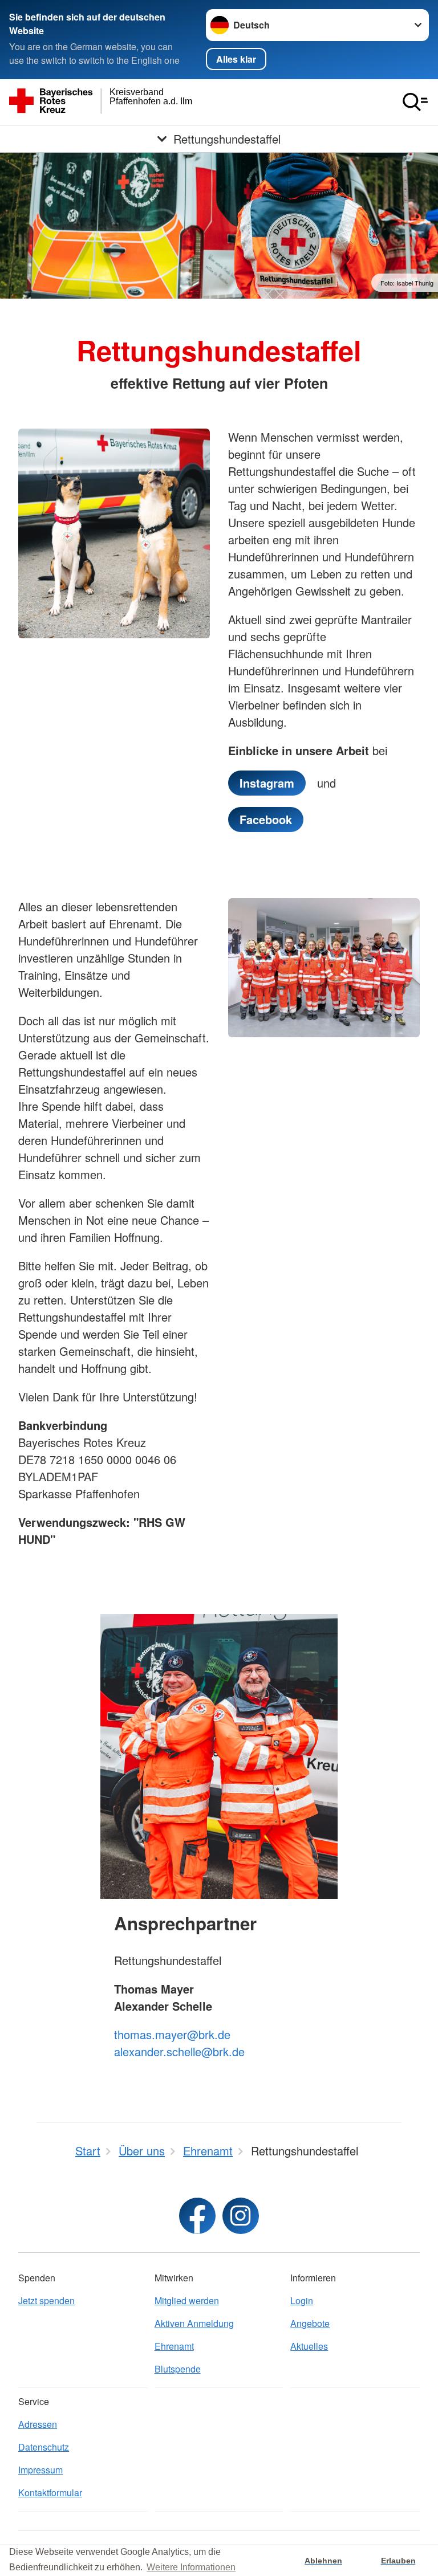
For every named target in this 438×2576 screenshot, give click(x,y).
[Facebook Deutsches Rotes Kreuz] (197, 2216)
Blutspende (178, 2369)
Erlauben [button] (398, 2561)
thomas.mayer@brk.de (172, 2034)
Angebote (310, 2323)
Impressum (40, 2470)
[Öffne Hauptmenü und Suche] (415, 102)
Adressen (38, 2424)
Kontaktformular (50, 2493)
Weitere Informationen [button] (191, 2567)
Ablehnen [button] (323, 2561)
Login (302, 2300)
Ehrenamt (174, 2346)
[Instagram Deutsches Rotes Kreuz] (241, 2216)
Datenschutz (44, 2447)
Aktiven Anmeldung (194, 2323)
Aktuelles (309, 2346)
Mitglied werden (187, 2300)
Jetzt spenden (46, 2300)
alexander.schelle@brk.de (179, 2051)
